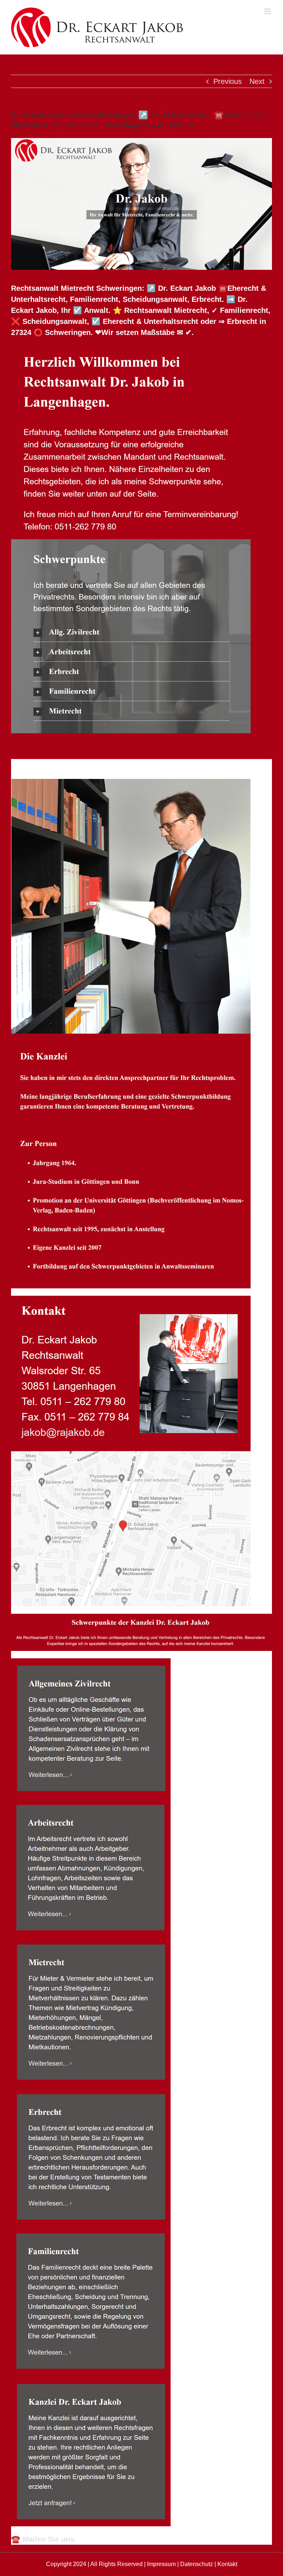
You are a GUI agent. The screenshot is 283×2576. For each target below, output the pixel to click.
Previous (228, 81)
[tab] (44, 765)
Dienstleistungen (118, 765)
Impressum (161, 2564)
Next (257, 81)
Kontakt (227, 2564)
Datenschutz (197, 2564)
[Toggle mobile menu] (268, 11)
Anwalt (44, 765)
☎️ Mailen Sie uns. (44, 2539)
